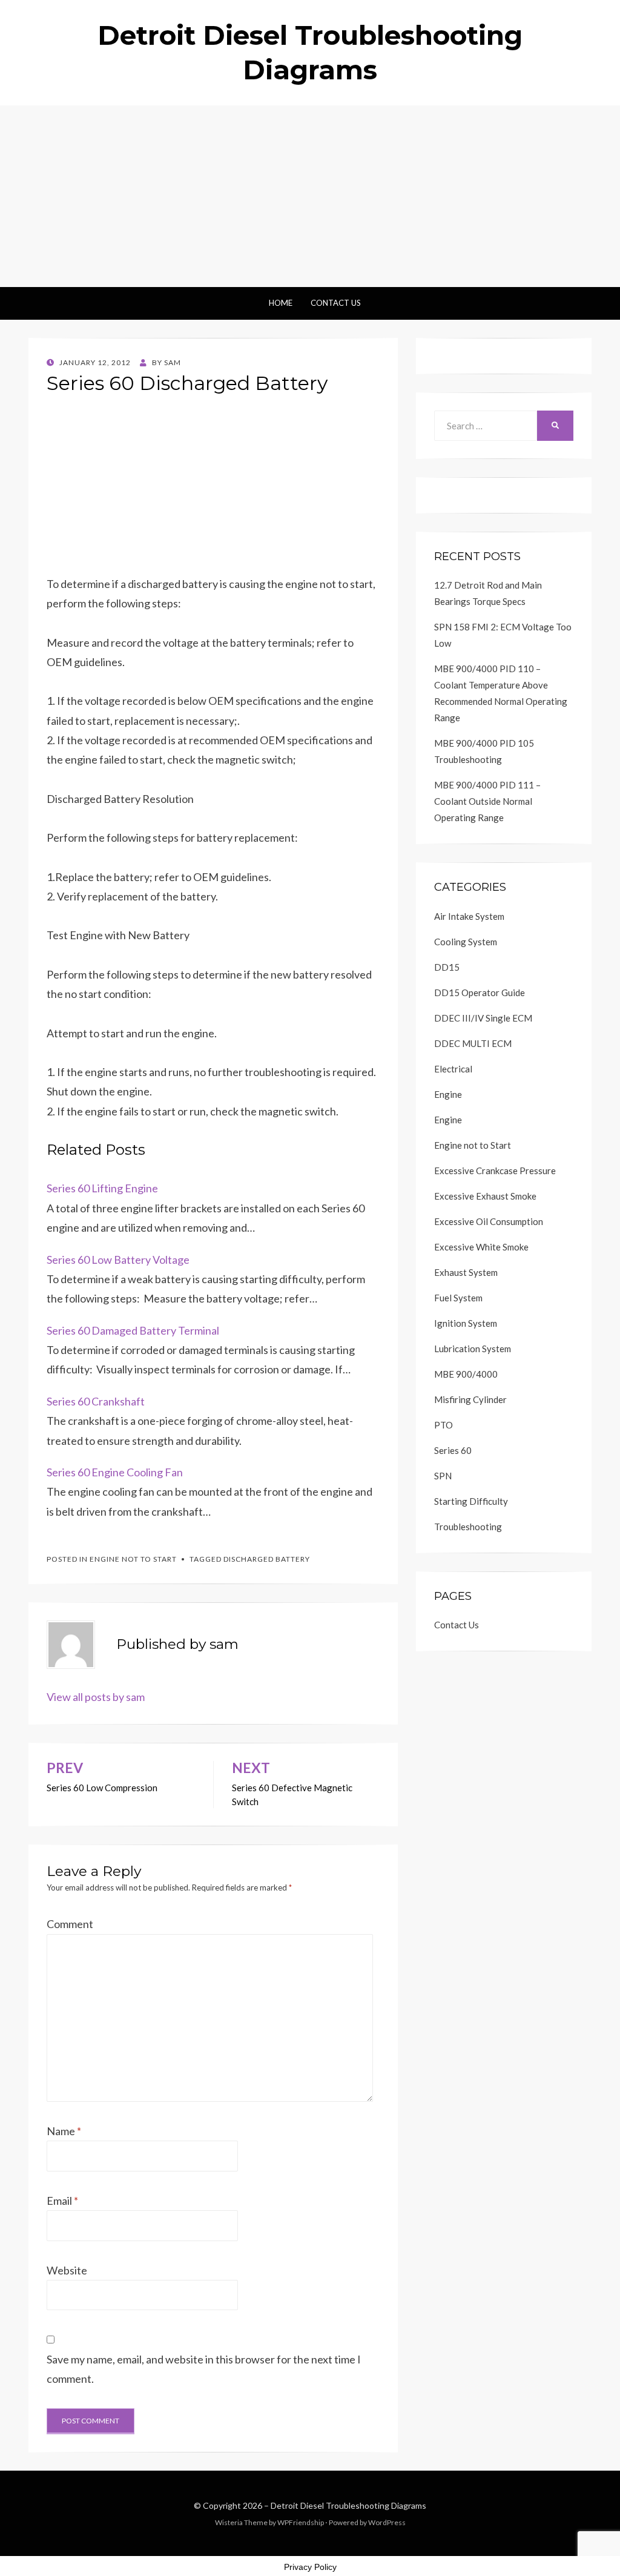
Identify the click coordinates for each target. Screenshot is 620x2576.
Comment (70, 1924)
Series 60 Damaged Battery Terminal (133, 1330)
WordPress (387, 2522)
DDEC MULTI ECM (473, 1043)
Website (67, 2270)
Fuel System (458, 1298)
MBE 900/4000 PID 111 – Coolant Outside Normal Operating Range (487, 801)
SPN (443, 1476)
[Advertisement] (310, 196)
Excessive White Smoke (481, 1247)
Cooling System (466, 942)
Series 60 (453, 1450)
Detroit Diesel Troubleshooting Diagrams (348, 2505)
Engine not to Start (133, 1559)
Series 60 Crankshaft (96, 1401)
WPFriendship (301, 2522)
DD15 (447, 967)
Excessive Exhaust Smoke (485, 1196)
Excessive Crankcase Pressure (495, 1171)
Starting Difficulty (471, 1501)
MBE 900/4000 (466, 1374)
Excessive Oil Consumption (489, 1221)
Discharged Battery (267, 1559)
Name (64, 2131)
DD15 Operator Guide (480, 992)
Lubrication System (473, 1349)
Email (62, 2201)
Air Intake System (469, 916)
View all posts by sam (96, 1697)
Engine (448, 1094)
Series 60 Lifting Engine (102, 1188)
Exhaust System (466, 1272)
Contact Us (336, 303)
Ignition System (466, 1323)
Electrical (453, 1069)
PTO (444, 1425)
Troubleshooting (468, 1527)
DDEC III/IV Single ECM (483, 1018)
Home (281, 303)
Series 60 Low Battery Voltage (118, 1260)
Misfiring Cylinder (470, 1399)
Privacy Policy (310, 2567)
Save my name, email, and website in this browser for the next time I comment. (204, 2369)
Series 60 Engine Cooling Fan (115, 1472)
